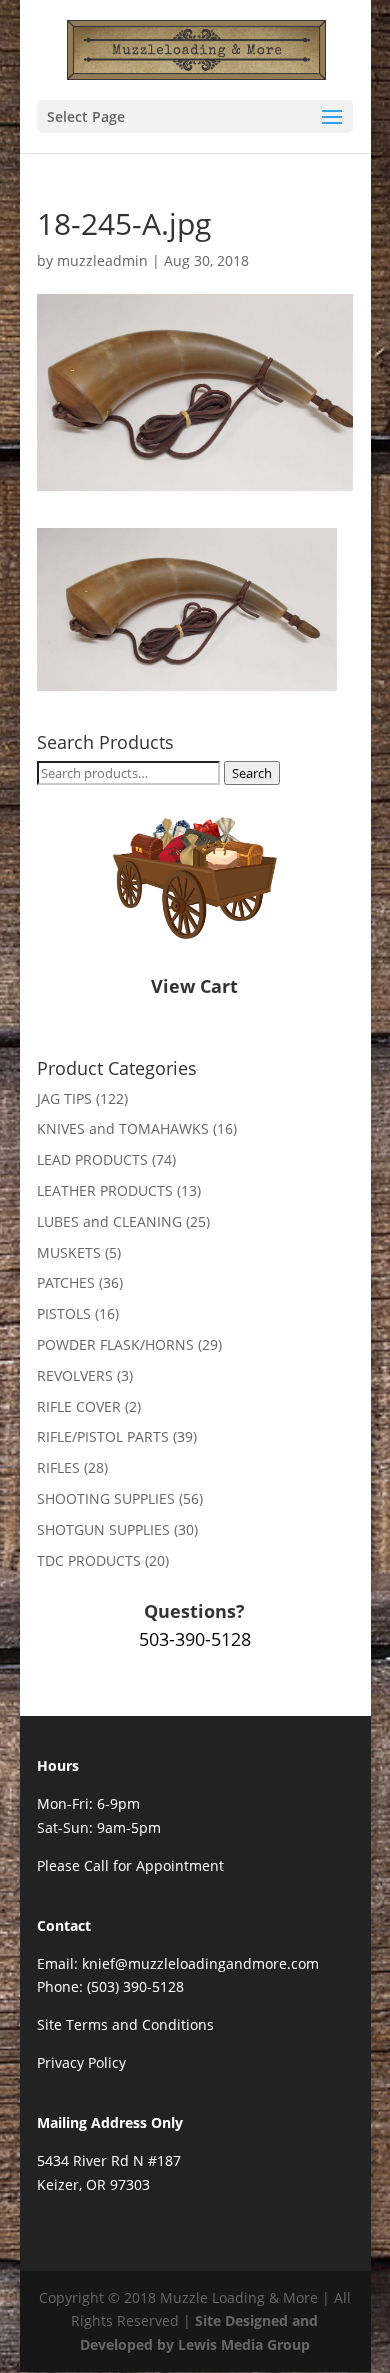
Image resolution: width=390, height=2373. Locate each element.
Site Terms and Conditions (125, 2024)
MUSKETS (69, 1252)
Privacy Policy (81, 2062)
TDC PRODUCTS (89, 1560)
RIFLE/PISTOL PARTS (103, 1436)
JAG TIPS (64, 1098)
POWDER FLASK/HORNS (115, 1344)
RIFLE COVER (79, 1406)
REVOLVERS (75, 1375)
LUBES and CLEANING (109, 1221)
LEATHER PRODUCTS (105, 1190)
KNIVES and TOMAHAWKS (123, 1128)
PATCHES (66, 1282)
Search (252, 773)
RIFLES (58, 1467)
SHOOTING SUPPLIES (106, 1498)
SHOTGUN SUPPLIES (103, 1529)
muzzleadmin (102, 260)
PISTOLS (64, 1313)
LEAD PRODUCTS (92, 1159)
